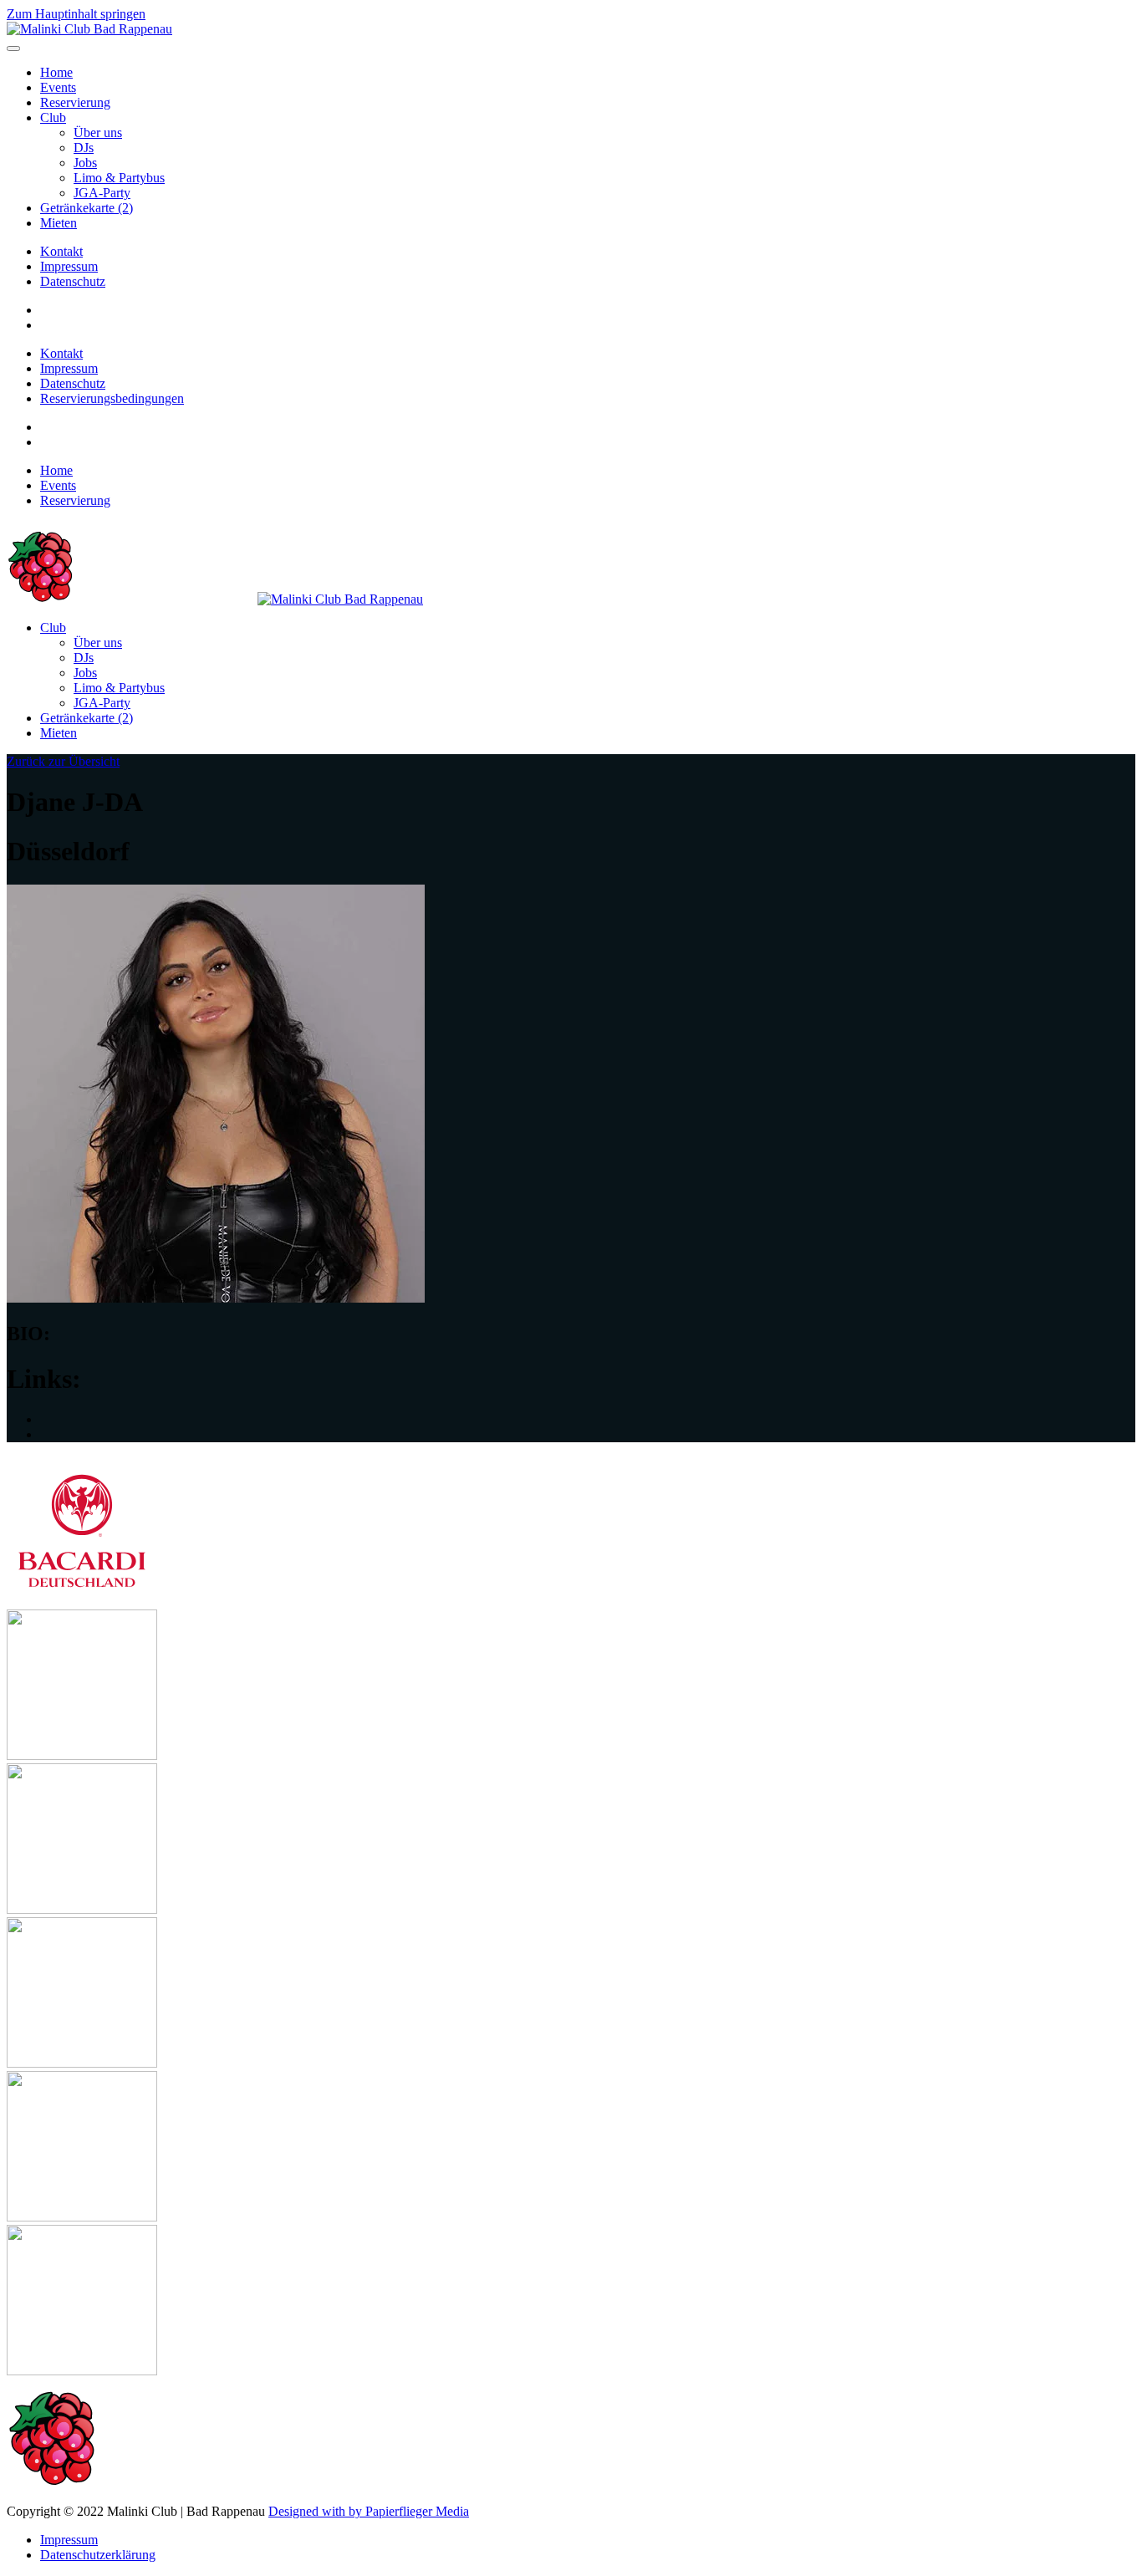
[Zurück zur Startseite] (89, 29)
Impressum (69, 266)
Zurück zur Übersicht (63, 761)
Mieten (59, 223)
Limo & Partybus (119, 178)
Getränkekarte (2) (87, 208)
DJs (84, 148)
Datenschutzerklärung (98, 2555)
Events (58, 87)
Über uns (98, 133)
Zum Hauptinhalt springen (76, 14)
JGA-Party (102, 193)
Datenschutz (73, 281)
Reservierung (75, 102)
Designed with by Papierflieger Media (369, 2511)
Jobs (85, 163)
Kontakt (61, 251)
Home (56, 72)
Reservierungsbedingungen (112, 398)
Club (53, 117)
